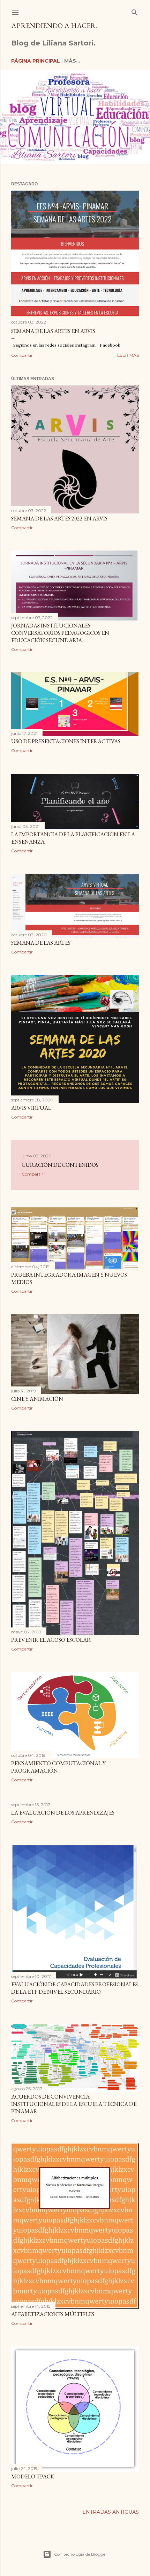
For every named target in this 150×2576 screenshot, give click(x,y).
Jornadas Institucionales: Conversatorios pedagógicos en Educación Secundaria (60, 633)
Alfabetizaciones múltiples (53, 2314)
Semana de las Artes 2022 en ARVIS (59, 519)
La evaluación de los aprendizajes (63, 1813)
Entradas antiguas (111, 2512)
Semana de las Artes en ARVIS (53, 331)
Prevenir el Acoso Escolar (51, 1640)
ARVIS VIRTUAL (31, 1108)
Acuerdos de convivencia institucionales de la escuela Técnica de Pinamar (74, 2104)
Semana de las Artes (41, 943)
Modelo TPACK (33, 2476)
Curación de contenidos (60, 1165)
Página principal (36, 61)
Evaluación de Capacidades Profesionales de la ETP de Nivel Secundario (74, 1988)
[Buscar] (135, 11)
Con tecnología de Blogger (81, 2554)
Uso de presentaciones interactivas (66, 741)
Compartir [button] (22, 355)
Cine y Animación (37, 1399)
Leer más (128, 355)
